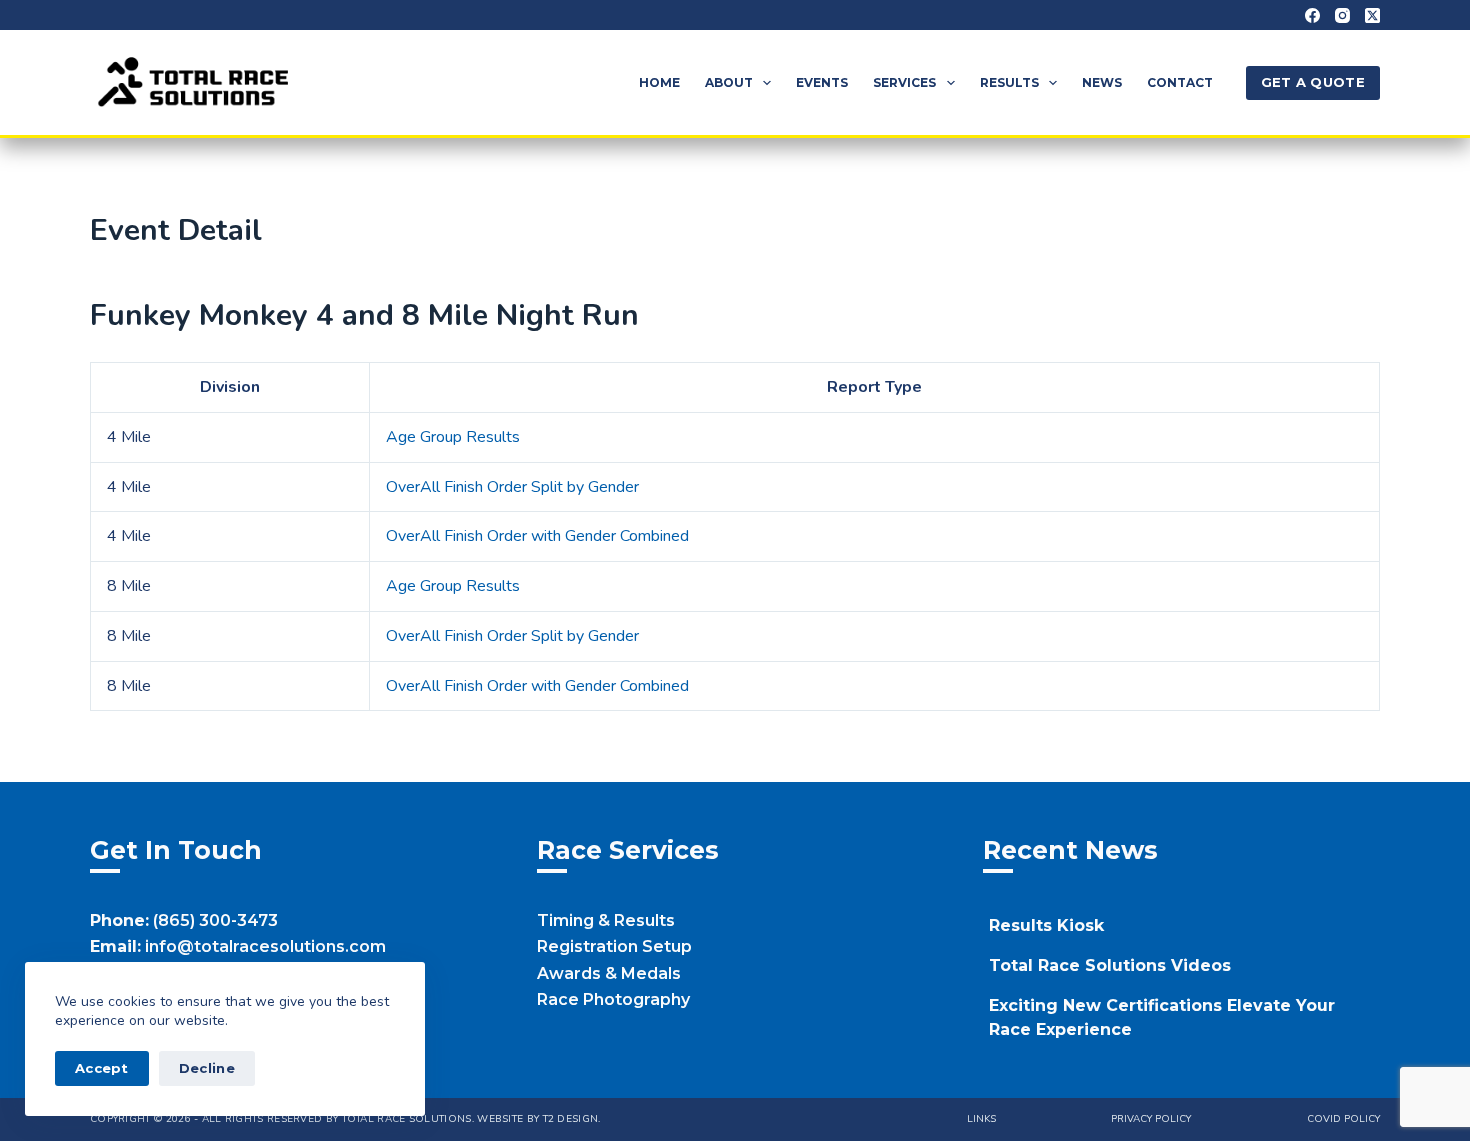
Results (1009, 82)
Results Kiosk (1046, 925)
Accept (102, 1068)
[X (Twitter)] (1372, 15)
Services (904, 82)
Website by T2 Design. (538, 1119)
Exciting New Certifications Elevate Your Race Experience (1162, 1017)
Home (659, 82)
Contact (1180, 82)
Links (981, 1119)
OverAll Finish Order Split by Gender (512, 487)
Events (822, 82)
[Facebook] (1312, 15)
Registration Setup (614, 946)
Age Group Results (453, 437)
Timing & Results (606, 920)
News (1102, 82)
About (729, 82)
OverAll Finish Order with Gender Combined (537, 536)
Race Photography (613, 999)
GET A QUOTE (1313, 82)
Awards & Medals (609, 973)
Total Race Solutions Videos (1110, 965)
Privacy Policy (1151, 1119)
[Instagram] (1342, 15)
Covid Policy (1343, 1119)
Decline (207, 1068)
